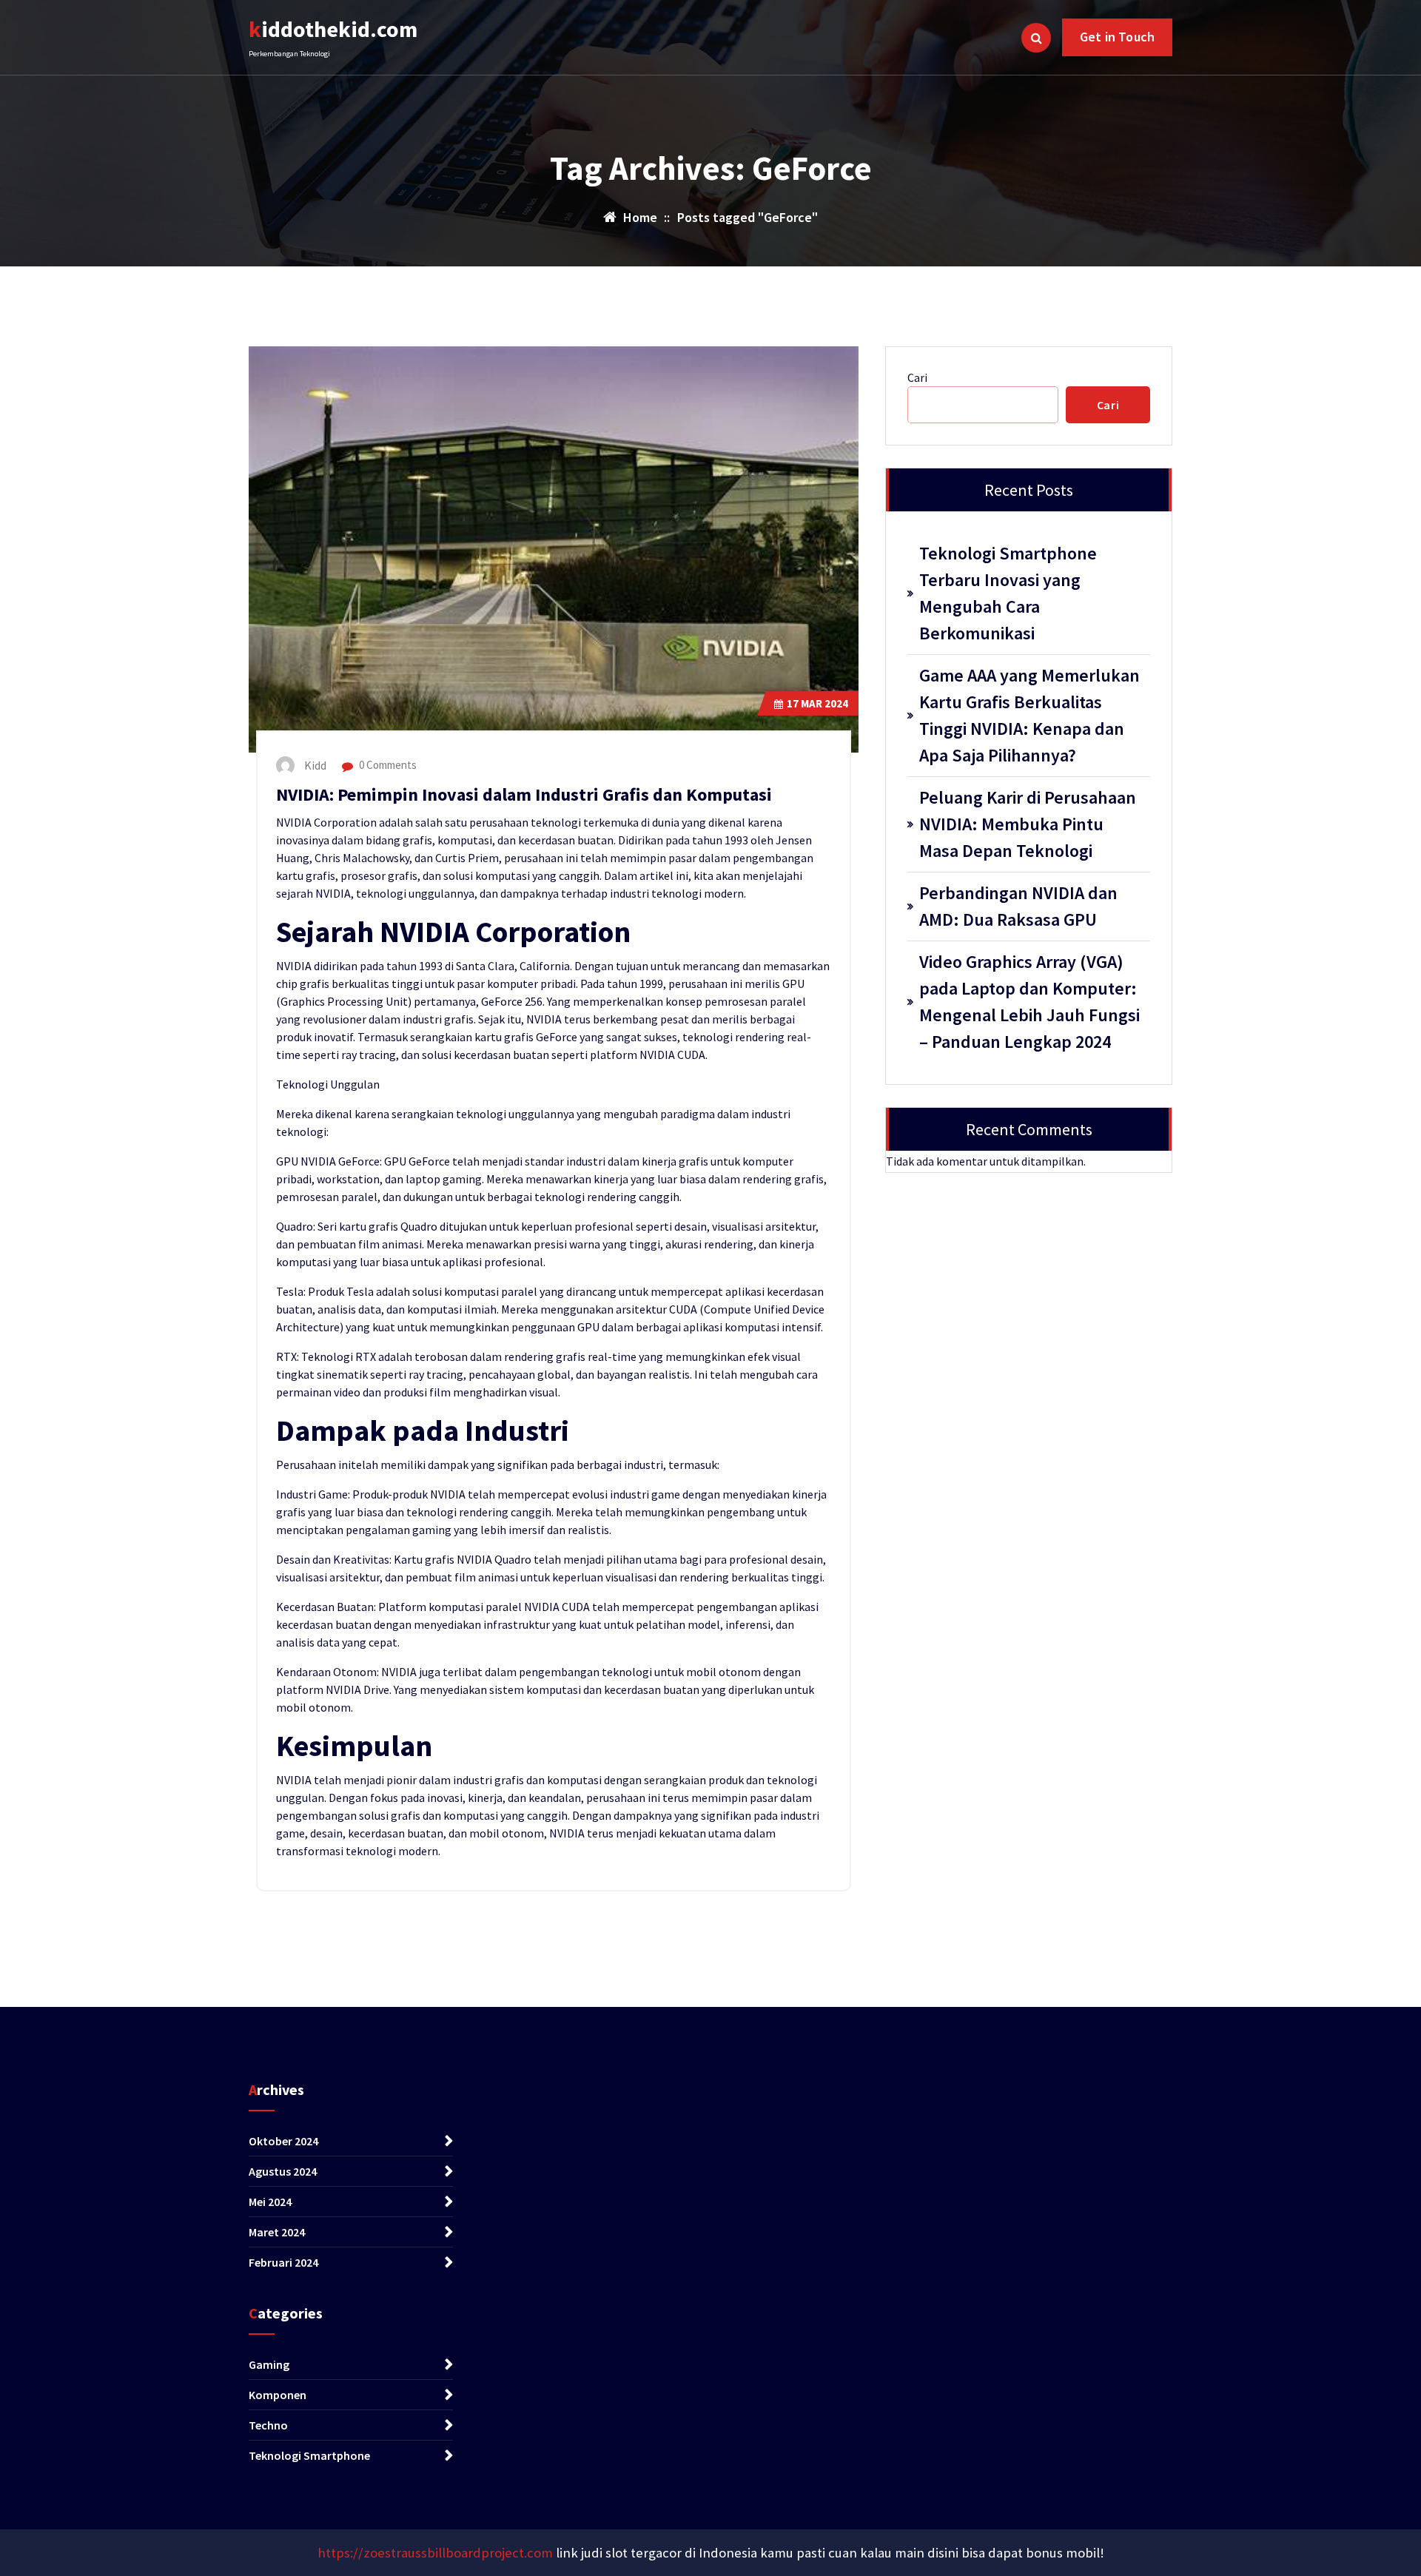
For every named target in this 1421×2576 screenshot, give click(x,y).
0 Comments (387, 765)
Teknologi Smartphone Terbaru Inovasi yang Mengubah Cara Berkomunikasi (1008, 593)
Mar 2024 (817, 703)
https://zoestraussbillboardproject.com (435, 2553)
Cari (917, 377)
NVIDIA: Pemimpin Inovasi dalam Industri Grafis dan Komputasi (524, 794)
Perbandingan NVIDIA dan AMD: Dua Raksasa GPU (1018, 906)
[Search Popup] (1036, 38)
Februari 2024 (283, 2262)
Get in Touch (1117, 37)
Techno (268, 2425)
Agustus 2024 (283, 2171)
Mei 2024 (270, 2202)
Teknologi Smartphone (309, 2455)
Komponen (278, 2395)
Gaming (269, 2364)
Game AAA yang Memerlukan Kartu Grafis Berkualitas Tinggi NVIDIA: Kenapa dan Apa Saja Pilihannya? (1029, 715)
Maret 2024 (277, 2232)
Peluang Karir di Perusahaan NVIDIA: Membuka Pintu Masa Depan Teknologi (1028, 824)
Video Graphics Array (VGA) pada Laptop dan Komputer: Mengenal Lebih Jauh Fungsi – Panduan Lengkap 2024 (1029, 1002)
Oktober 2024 (283, 2141)
